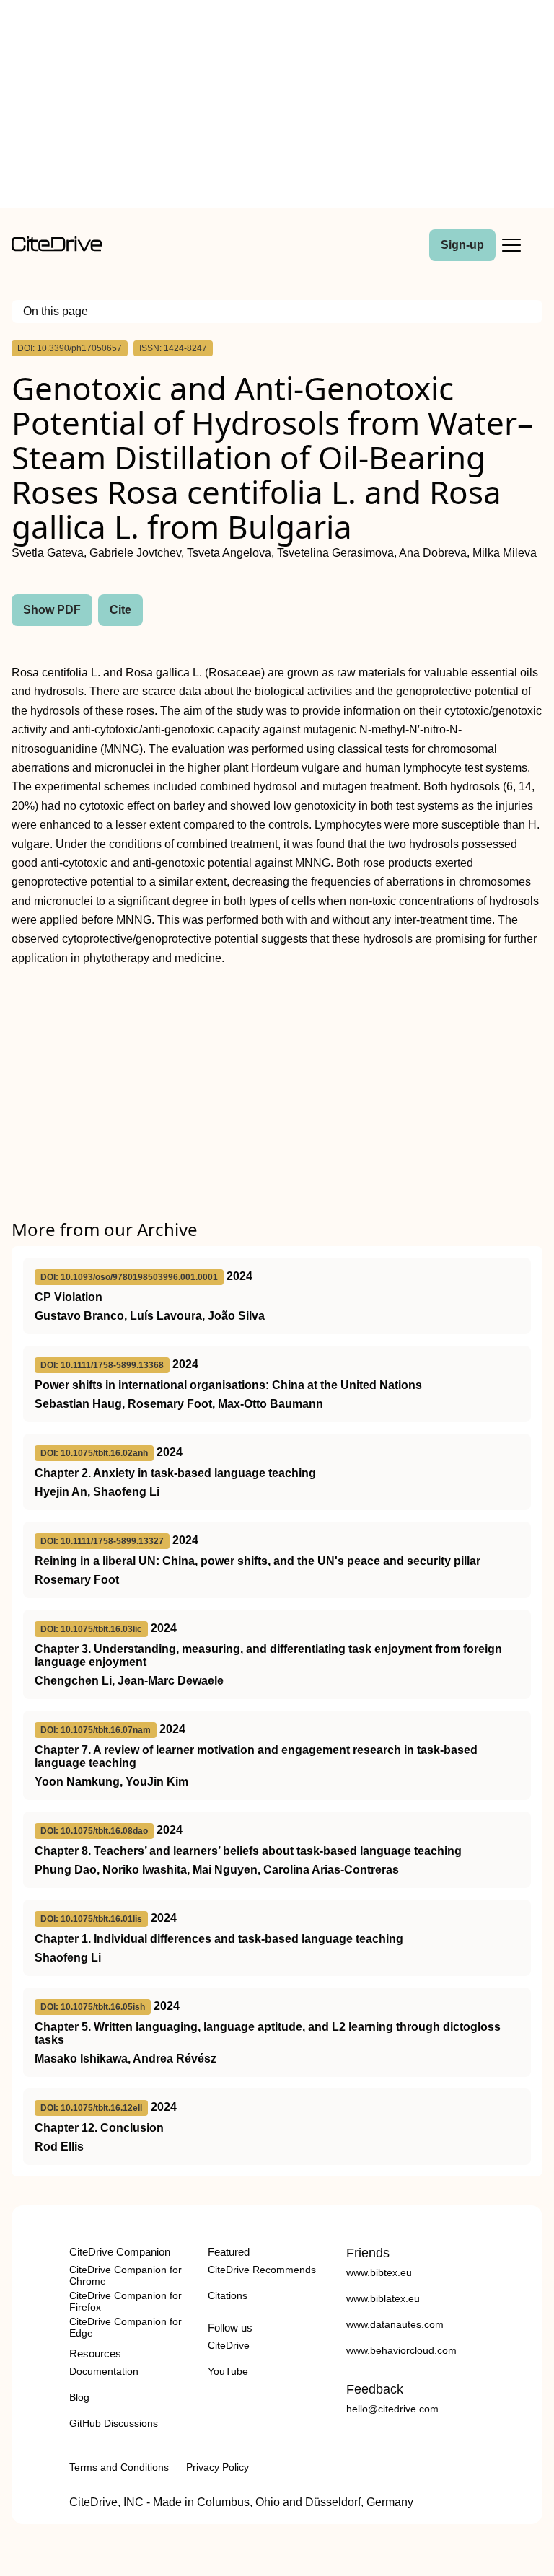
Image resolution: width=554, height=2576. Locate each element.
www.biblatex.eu (383, 2298)
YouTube (228, 2371)
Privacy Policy (217, 2467)
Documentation (104, 2371)
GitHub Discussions (114, 2423)
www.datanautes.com (395, 2324)
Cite (120, 610)
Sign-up (462, 245)
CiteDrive (229, 2345)
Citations (228, 2295)
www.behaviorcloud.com (401, 2350)
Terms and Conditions (119, 2467)
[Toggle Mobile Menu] (511, 245)
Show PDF (52, 610)
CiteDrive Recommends (262, 2270)
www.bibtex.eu (379, 2272)
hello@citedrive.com (392, 2409)
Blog (79, 2397)
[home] (57, 248)
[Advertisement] (277, 107)
